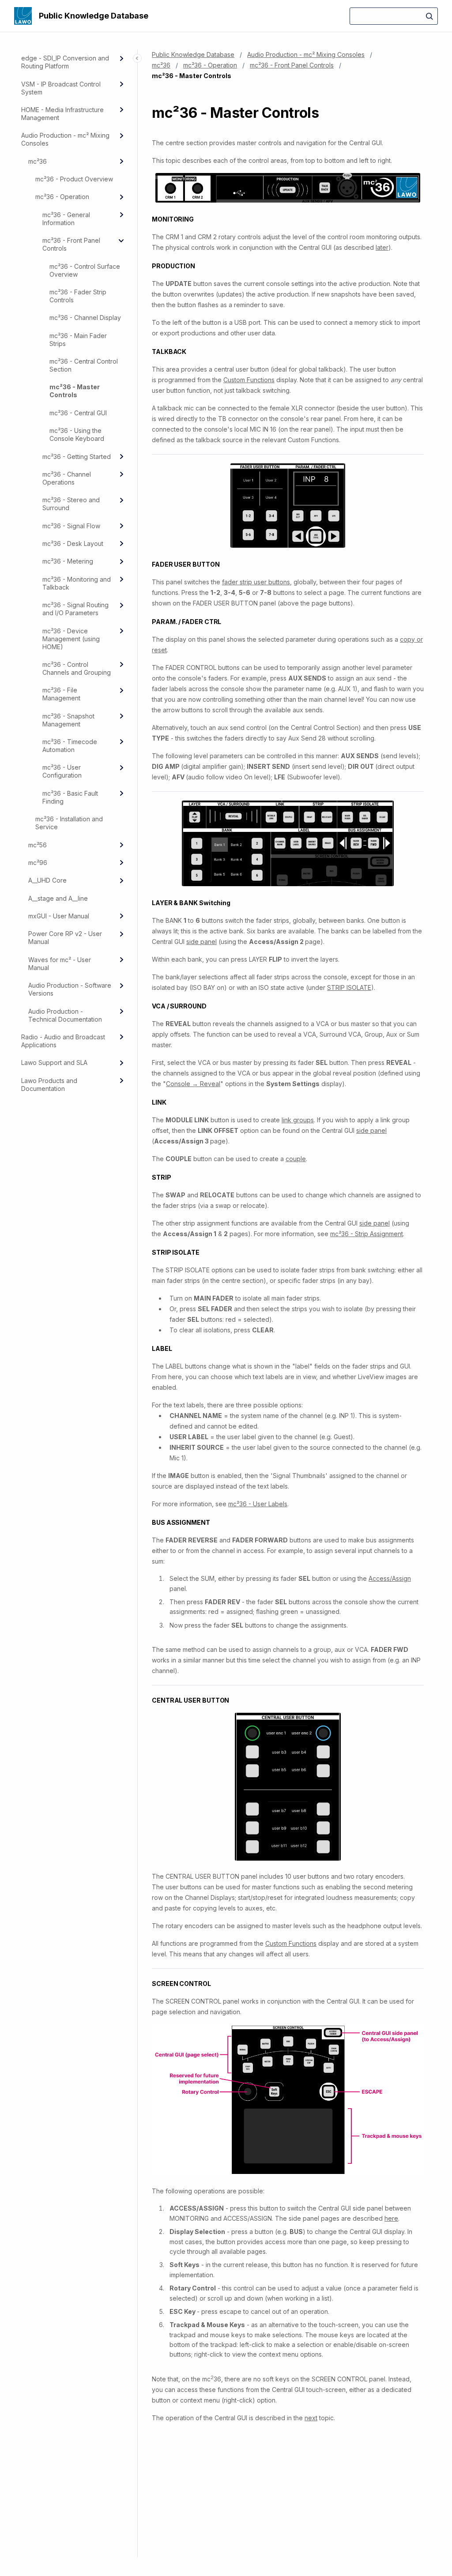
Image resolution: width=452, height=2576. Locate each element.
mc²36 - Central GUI (78, 413)
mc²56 (38, 845)
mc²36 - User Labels (258, 1504)
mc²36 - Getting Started (77, 457)
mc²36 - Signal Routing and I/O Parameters (75, 609)
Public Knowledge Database (94, 16)
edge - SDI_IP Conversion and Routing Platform (65, 62)
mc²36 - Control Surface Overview (85, 270)
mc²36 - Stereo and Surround (71, 504)
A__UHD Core (47, 880)
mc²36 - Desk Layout (73, 543)
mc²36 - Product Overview (74, 179)
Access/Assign (390, 1578)
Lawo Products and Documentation (49, 1085)
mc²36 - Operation (62, 197)
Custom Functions (249, 380)
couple (296, 1159)
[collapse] (121, 241)
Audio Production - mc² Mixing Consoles (65, 139)
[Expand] (121, 58)
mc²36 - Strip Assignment (367, 1234)
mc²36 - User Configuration (62, 771)
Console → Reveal (193, 1084)
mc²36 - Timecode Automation (70, 746)
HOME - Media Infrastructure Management (62, 114)
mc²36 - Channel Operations (67, 478)
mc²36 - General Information (66, 219)
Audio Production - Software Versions (70, 989)
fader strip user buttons (256, 582)
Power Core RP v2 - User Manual (65, 938)
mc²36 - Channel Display (85, 318)
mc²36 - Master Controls (75, 391)
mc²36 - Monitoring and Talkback (77, 583)
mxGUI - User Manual (59, 916)
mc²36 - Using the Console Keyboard (77, 434)
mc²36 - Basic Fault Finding (70, 797)
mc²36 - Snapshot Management (68, 720)
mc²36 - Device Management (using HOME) (71, 639)
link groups (298, 1120)
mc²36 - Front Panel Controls (71, 244)
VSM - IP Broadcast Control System (61, 88)
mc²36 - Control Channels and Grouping (77, 668)
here (391, 2218)
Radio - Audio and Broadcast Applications (63, 1041)
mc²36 (38, 161)
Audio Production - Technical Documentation (65, 1015)
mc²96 (38, 863)
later (382, 247)
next (311, 2418)
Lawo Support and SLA (54, 1062)
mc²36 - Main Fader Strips (78, 340)
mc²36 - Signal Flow (71, 526)
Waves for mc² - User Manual (60, 964)
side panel (202, 942)
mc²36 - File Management (61, 694)
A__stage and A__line (58, 898)
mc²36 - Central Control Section (84, 365)
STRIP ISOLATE (349, 987)
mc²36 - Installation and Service (69, 823)
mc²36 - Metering (68, 561)
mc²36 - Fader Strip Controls (78, 296)
